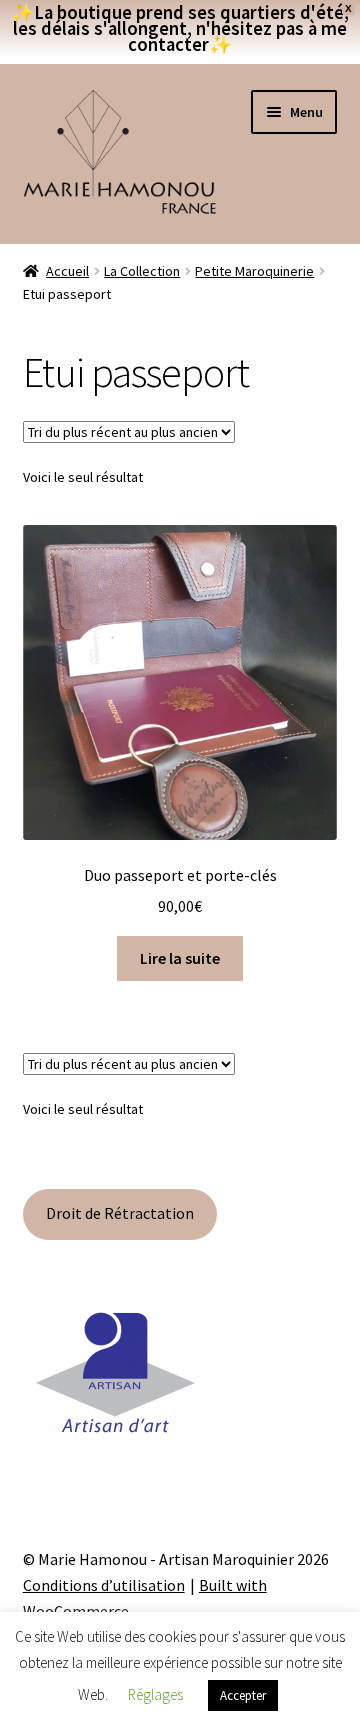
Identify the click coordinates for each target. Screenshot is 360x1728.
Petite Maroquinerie (254, 271)
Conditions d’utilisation (104, 1585)
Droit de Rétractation (120, 1213)
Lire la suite (180, 958)
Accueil (67, 271)
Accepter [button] (243, 1695)
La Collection (142, 271)
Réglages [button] (155, 1694)
